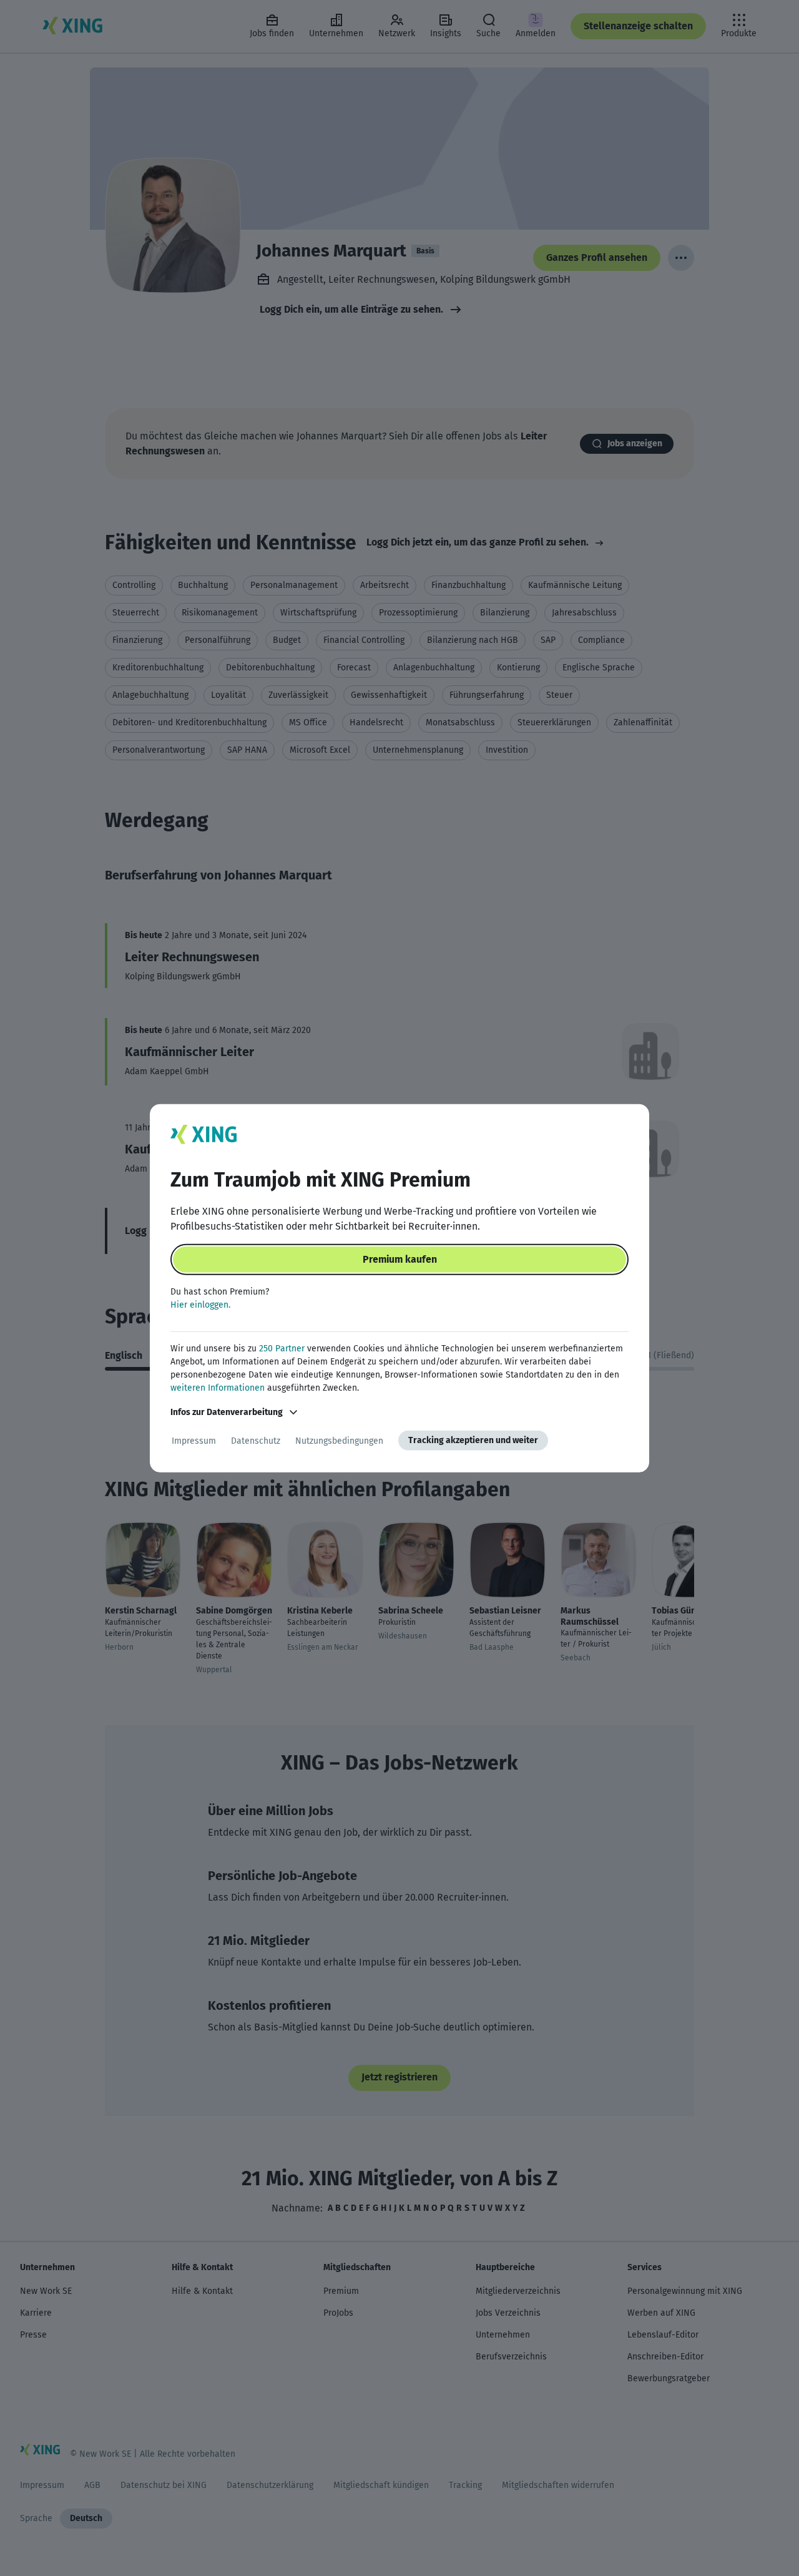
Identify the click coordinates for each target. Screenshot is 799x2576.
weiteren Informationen (218, 1388)
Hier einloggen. (200, 1305)
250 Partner (282, 1349)
